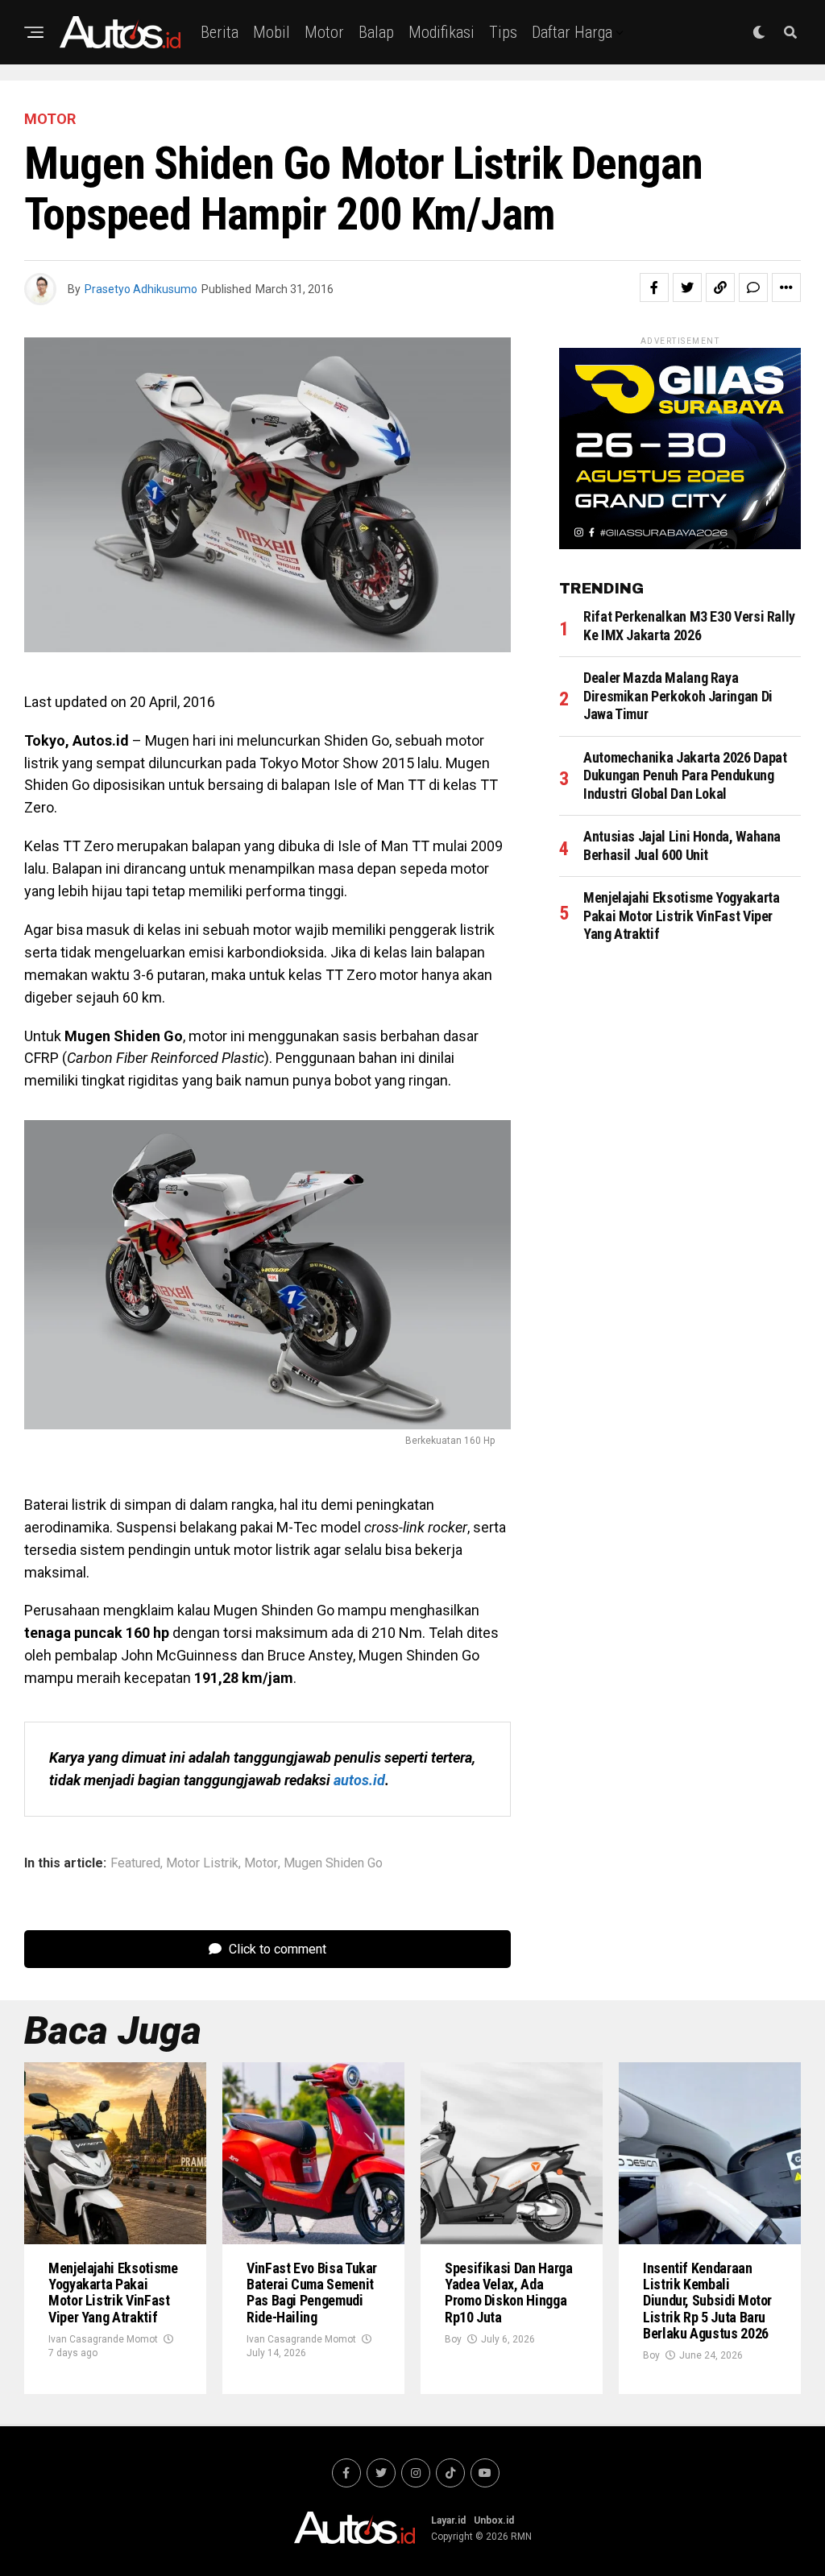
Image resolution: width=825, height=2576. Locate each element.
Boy (453, 2339)
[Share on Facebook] (654, 287)
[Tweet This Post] (687, 287)
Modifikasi (442, 32)
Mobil (272, 32)
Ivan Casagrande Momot (103, 2339)
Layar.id (448, 2520)
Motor (324, 32)
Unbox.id (494, 2520)
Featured (135, 1863)
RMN (521, 2537)
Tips (503, 32)
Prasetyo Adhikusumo (141, 289)
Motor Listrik (202, 1863)
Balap (376, 32)
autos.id (359, 1780)
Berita (220, 32)
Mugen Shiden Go (333, 1863)
